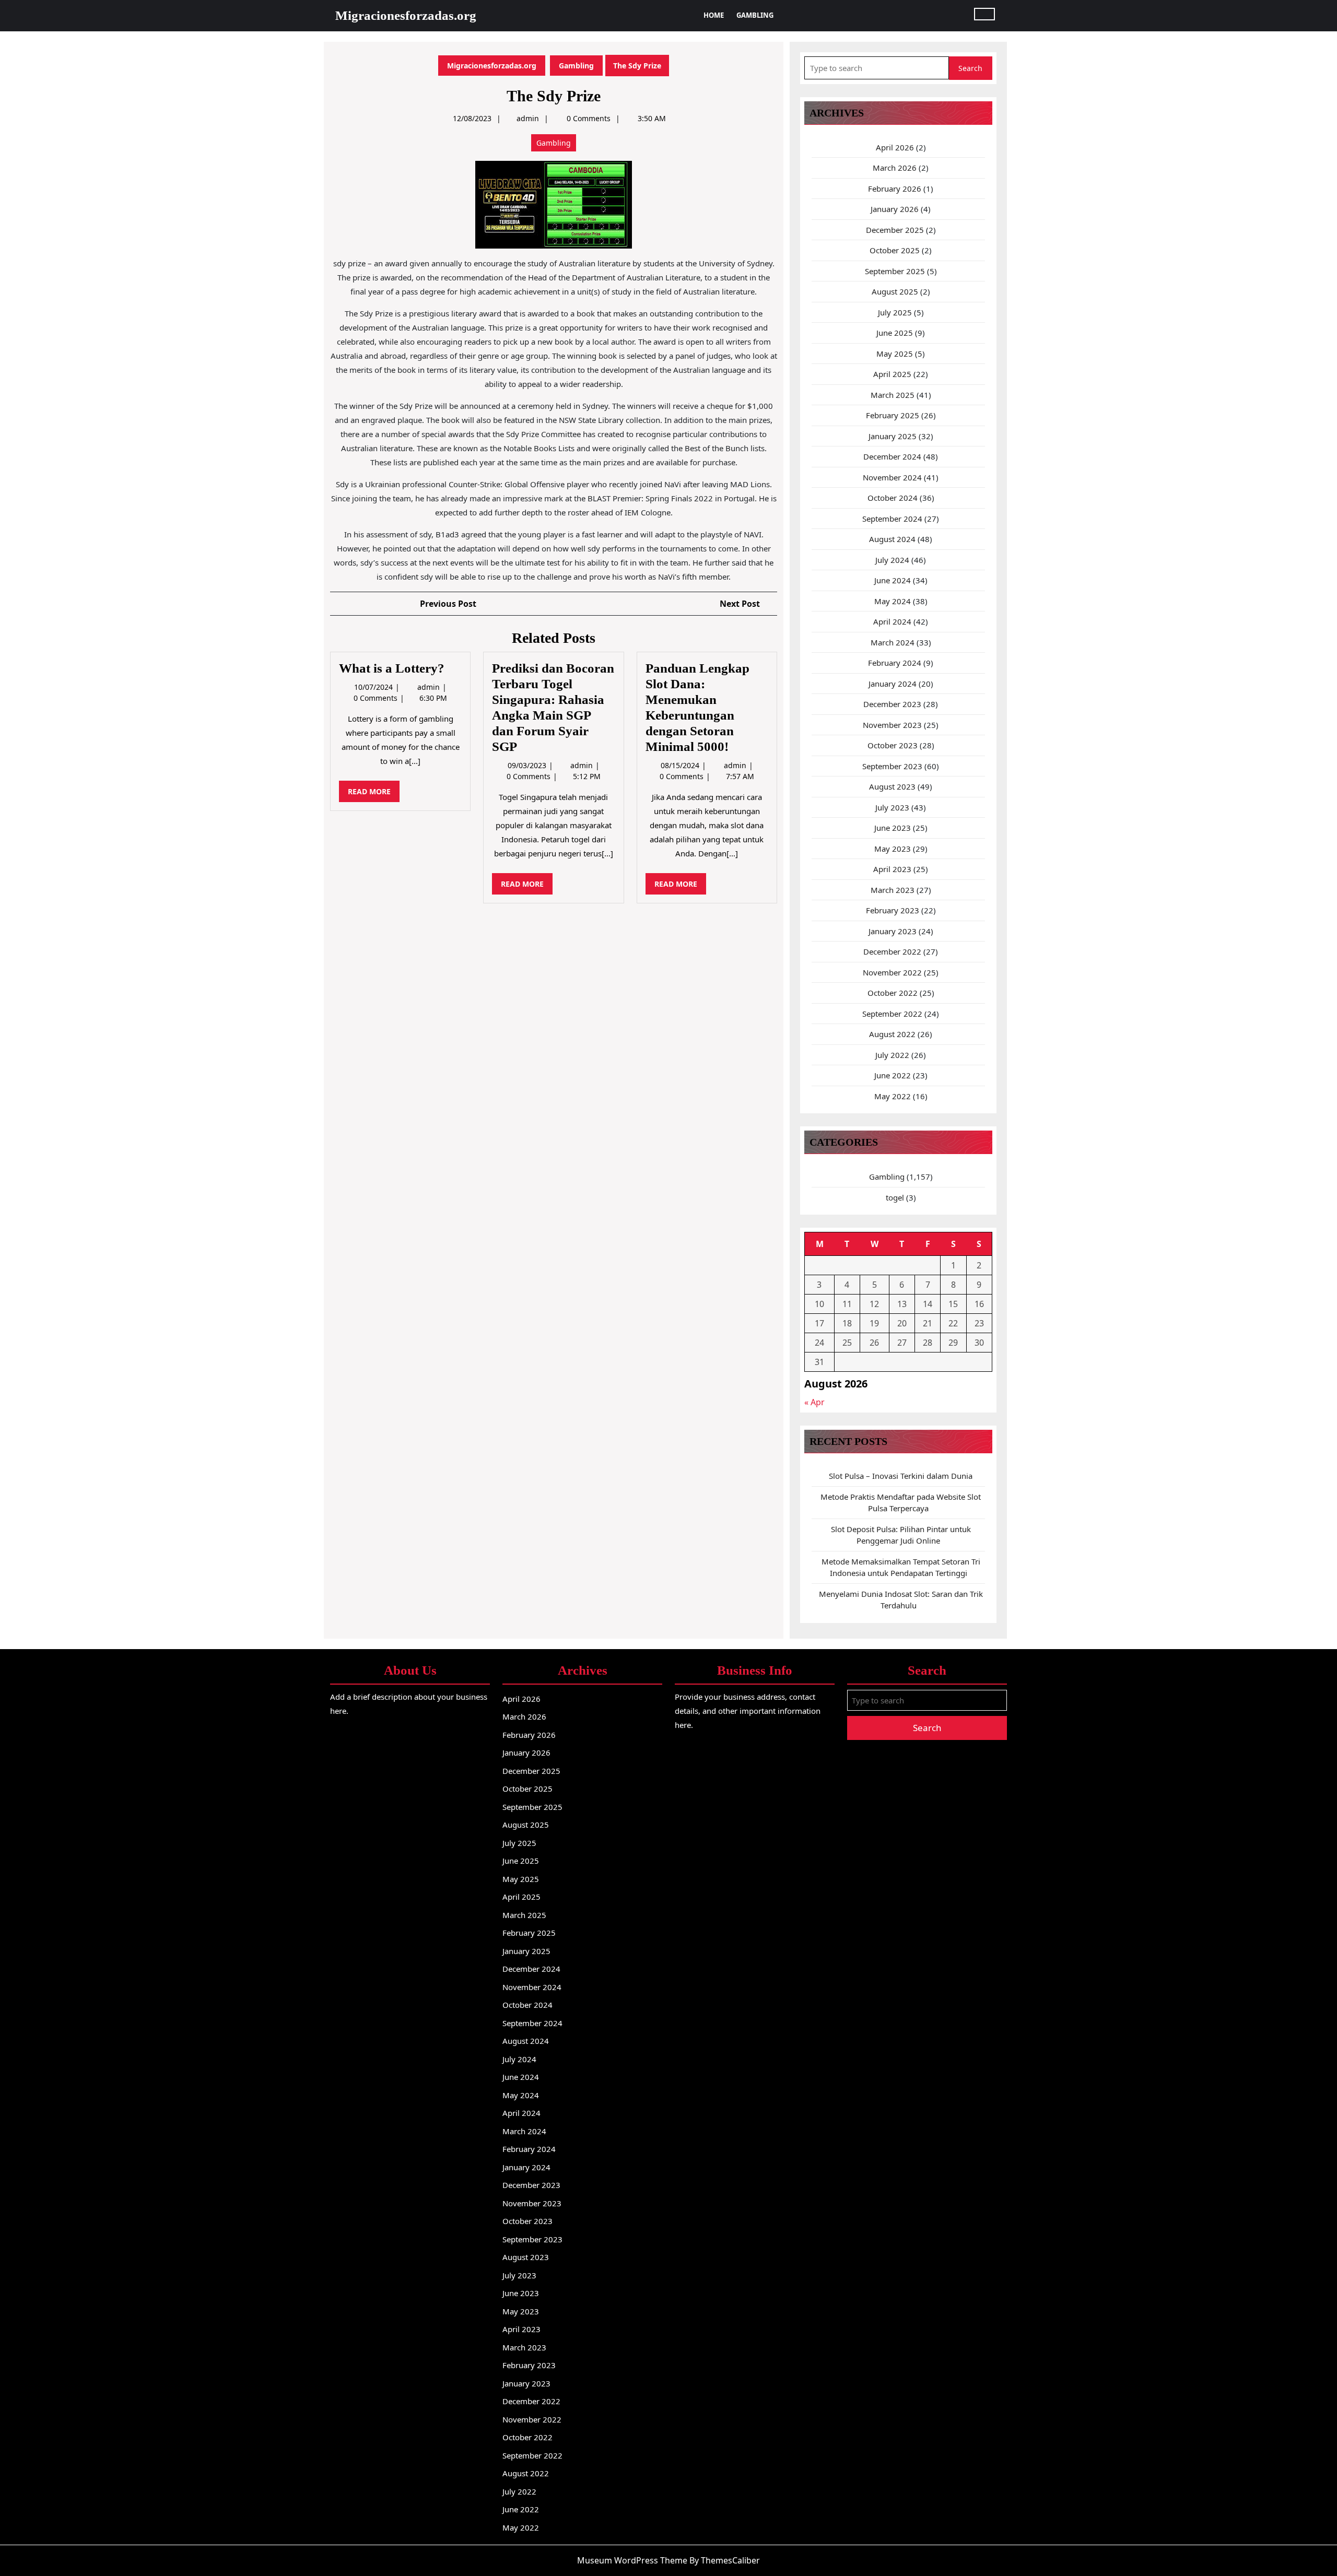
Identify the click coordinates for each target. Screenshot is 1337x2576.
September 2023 (892, 766)
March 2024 (893, 642)
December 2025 (895, 230)
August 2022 (892, 1034)
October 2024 (893, 498)
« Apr (814, 1402)
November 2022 (892, 972)
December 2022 (892, 951)
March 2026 (895, 168)
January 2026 (895, 209)
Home (714, 15)
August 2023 (892, 786)
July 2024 (892, 560)
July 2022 (892, 1055)
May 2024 (893, 601)
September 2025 (895, 271)
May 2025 (895, 354)
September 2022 (892, 1014)
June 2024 (893, 580)
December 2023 (892, 704)
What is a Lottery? (392, 668)
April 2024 (892, 621)
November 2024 (892, 477)
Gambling (755, 15)
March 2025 (893, 395)
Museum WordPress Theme (632, 2560)
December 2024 (892, 456)
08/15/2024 (681, 765)
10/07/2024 (374, 687)
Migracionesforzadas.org (406, 15)
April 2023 (892, 869)
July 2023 (892, 807)
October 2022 (893, 993)
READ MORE (374, 794)
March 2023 (893, 890)
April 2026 (895, 147)
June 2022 (893, 1075)
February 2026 (895, 189)
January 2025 (893, 436)
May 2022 (893, 1096)
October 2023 (893, 745)
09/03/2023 (528, 765)
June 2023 (893, 828)
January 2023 (893, 931)
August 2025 (895, 291)
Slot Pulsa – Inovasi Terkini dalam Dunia (901, 1476)
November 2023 (892, 725)
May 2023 (893, 849)
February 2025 (893, 415)
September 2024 (892, 519)
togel (895, 1197)
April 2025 (892, 374)
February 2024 (895, 663)
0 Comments (377, 698)
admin (528, 118)
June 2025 (895, 333)
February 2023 (893, 910)
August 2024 (892, 539)
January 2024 (893, 684)
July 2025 (895, 312)
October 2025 (895, 250)
